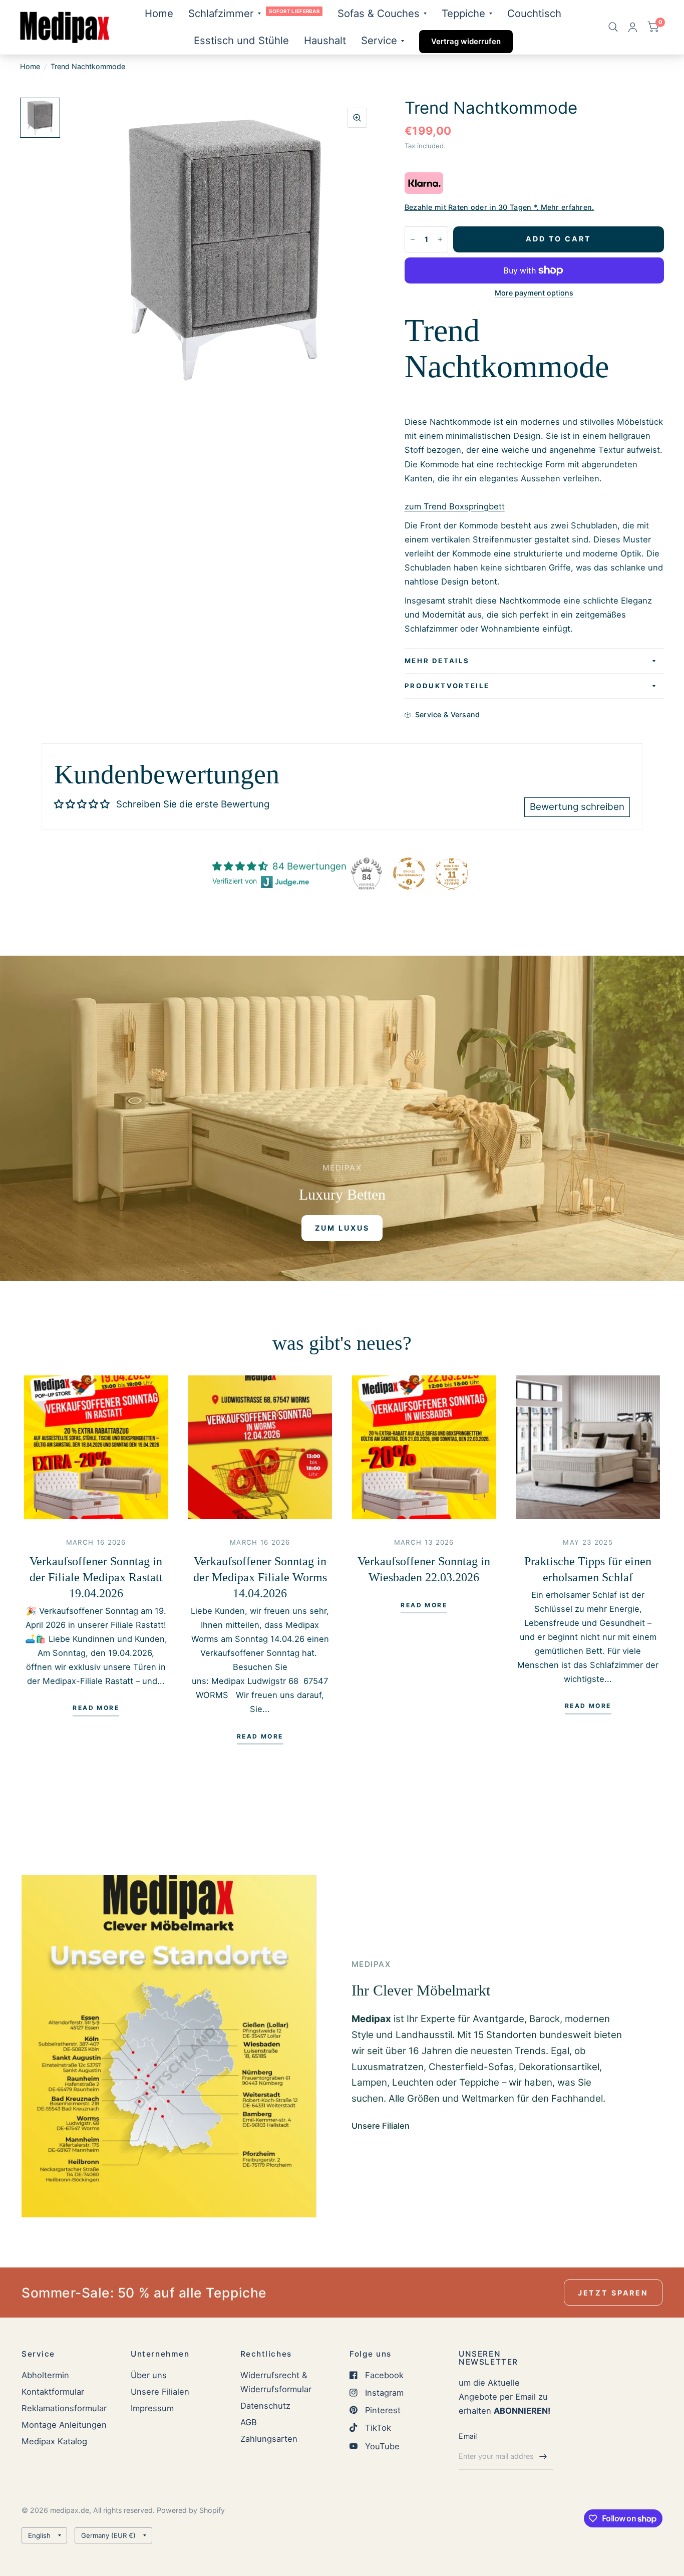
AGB (249, 2422)
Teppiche (463, 13)
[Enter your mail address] (543, 2456)
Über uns (149, 2375)
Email (468, 2436)
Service (379, 40)
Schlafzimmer (221, 13)
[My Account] (633, 27)
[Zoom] (357, 118)
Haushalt (325, 40)
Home (159, 13)
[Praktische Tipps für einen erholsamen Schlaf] (588, 1448)
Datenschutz (265, 2406)
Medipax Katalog (54, 2441)
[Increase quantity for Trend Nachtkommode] (440, 239)
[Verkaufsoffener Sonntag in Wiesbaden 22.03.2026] (424, 1448)
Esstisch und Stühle (241, 40)
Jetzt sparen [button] (613, 2293)
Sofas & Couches (379, 13)
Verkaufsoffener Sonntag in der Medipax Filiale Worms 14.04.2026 (260, 1577)
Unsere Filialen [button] (381, 2126)
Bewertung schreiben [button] (577, 807)
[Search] (613, 27)
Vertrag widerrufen (466, 41)
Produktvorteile (447, 686)
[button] (342, 1228)
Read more (96, 1708)
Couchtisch (534, 13)
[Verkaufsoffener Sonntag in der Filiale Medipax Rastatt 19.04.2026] (96, 1448)
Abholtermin (45, 2375)
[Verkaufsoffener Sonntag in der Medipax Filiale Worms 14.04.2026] (260, 1448)
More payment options (534, 293)
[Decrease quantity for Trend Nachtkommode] (413, 239)
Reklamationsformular (64, 2408)
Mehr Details (437, 661)
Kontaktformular (53, 2392)
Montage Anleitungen (64, 2425)
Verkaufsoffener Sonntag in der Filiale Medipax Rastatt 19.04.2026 (96, 1577)
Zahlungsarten (269, 2439)
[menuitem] (159, 14)
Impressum (152, 2408)
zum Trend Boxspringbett (455, 506)
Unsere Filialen (160, 2392)
